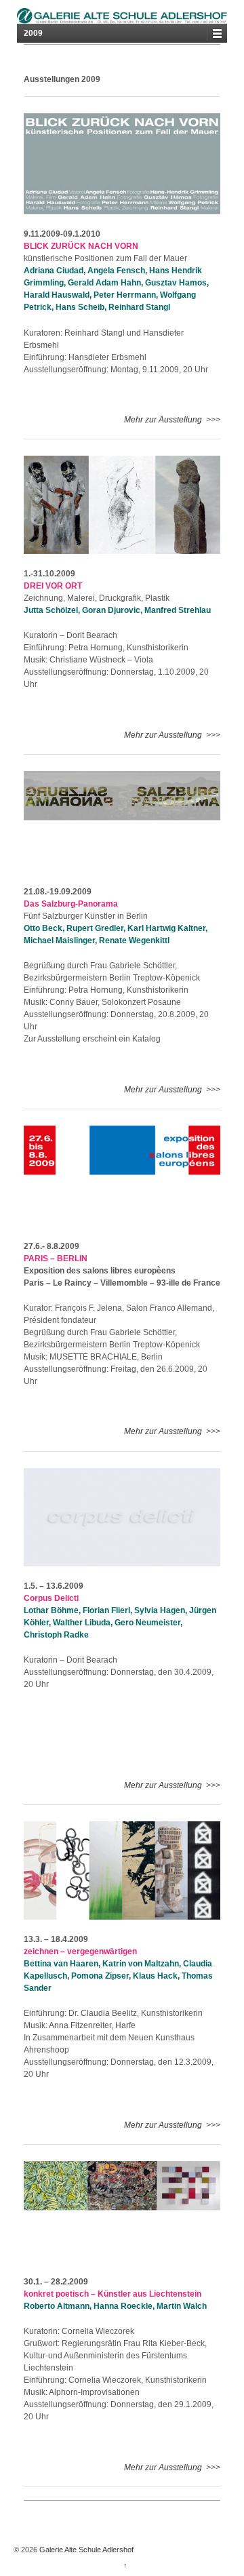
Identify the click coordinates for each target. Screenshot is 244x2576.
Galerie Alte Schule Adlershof (85, 2550)
